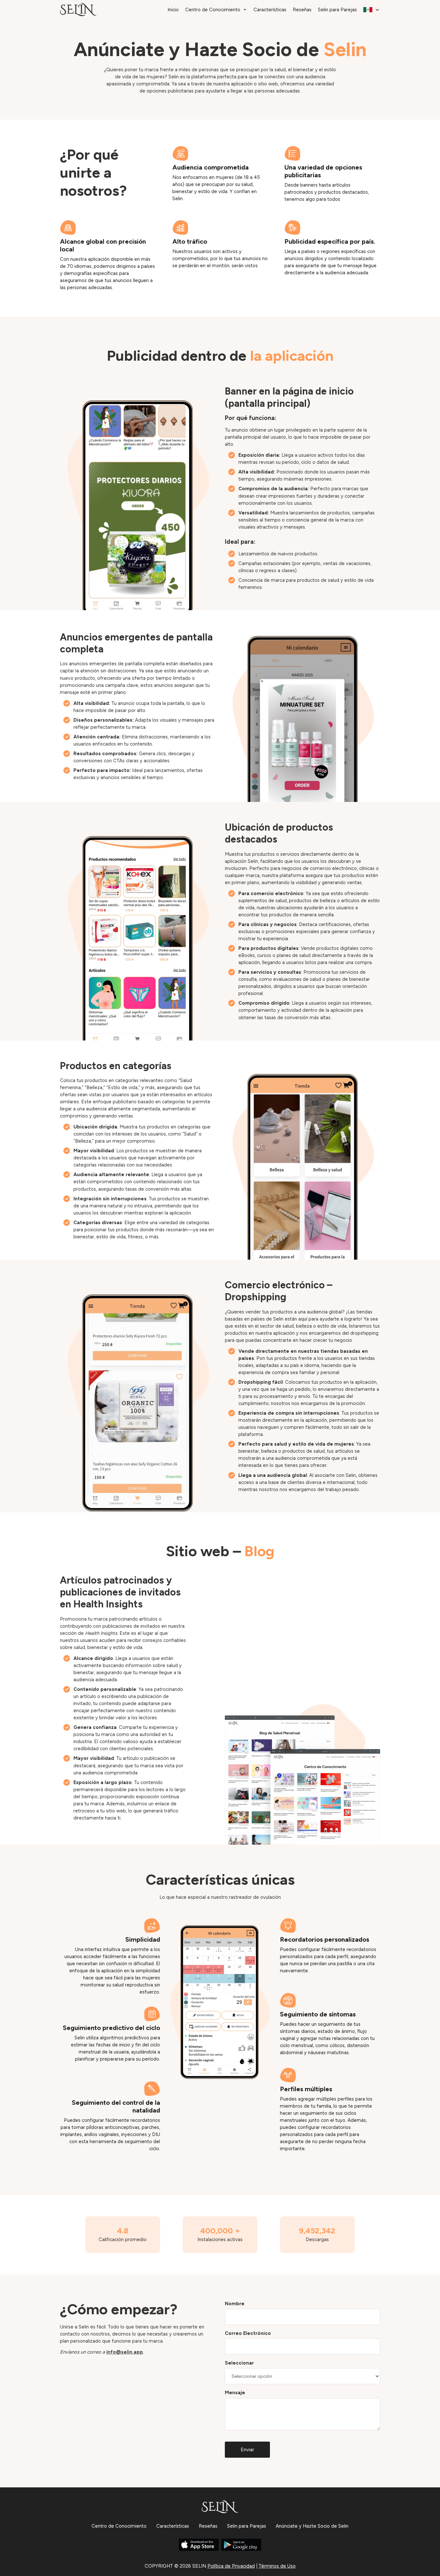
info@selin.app (125, 2352)
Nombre (235, 2304)
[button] (372, 10)
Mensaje (235, 2393)
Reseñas (302, 10)
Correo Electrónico (248, 2333)
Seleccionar (239, 2363)
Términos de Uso (277, 2566)
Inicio (173, 10)
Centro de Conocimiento (213, 10)
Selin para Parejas (337, 10)
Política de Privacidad (231, 2566)
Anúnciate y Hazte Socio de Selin (312, 2526)
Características (270, 10)
